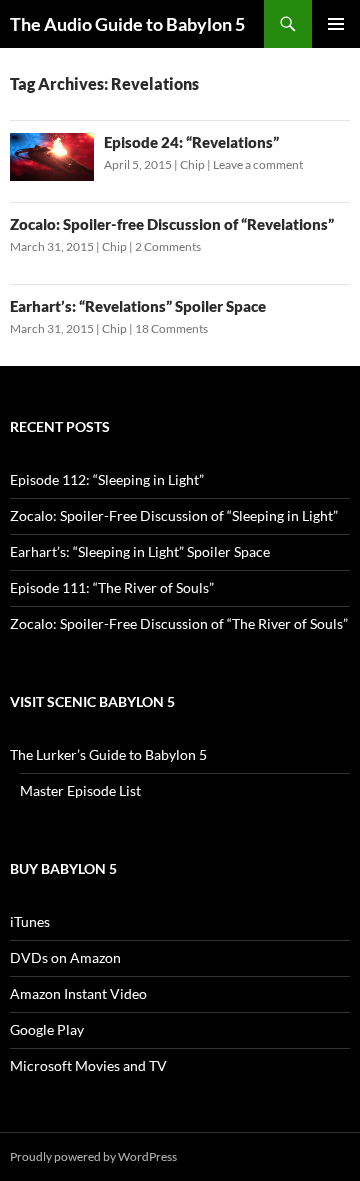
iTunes (30, 921)
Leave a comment (258, 164)
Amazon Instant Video (78, 993)
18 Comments (171, 328)
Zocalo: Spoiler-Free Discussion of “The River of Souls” (179, 623)
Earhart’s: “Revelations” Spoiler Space (138, 306)
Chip (192, 164)
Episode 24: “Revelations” (191, 142)
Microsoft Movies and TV (88, 1065)
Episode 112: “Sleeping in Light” (107, 479)
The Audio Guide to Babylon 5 (127, 24)
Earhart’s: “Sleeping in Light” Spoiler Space (140, 551)
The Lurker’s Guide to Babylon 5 (108, 754)
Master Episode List (80, 790)
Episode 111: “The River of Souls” (112, 587)
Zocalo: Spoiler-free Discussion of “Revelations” (172, 224)
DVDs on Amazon (65, 957)
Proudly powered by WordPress (93, 1156)
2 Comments (168, 246)
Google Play (47, 1029)
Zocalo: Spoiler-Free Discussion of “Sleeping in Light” (174, 515)
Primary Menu (336, 24)
